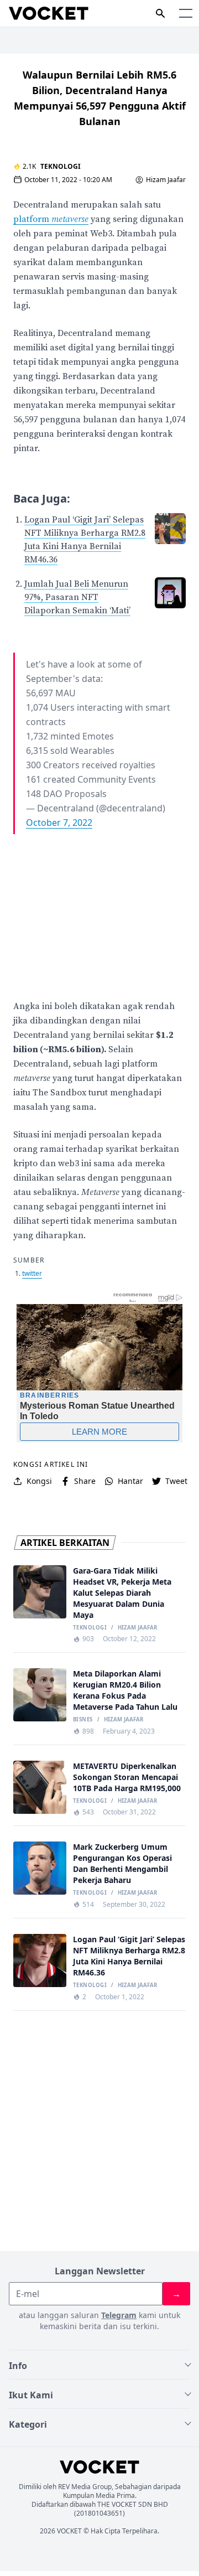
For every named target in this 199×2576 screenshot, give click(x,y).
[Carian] (160, 13)
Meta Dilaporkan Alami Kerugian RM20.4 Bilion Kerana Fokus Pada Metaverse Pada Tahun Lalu (125, 1690)
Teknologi (61, 166)
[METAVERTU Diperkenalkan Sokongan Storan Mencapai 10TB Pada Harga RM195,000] (40, 1787)
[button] (186, 13)
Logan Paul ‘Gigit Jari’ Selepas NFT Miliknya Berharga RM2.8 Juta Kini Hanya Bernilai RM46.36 (129, 1956)
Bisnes (83, 1720)
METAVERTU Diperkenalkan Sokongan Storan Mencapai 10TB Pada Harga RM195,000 (127, 1777)
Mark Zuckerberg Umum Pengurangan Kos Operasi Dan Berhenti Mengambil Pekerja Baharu (122, 1863)
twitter (32, 1273)
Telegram (119, 2315)
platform (51, 219)
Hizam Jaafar (166, 180)
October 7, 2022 (59, 823)
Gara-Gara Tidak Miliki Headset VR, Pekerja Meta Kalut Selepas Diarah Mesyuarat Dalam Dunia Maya (122, 1593)
